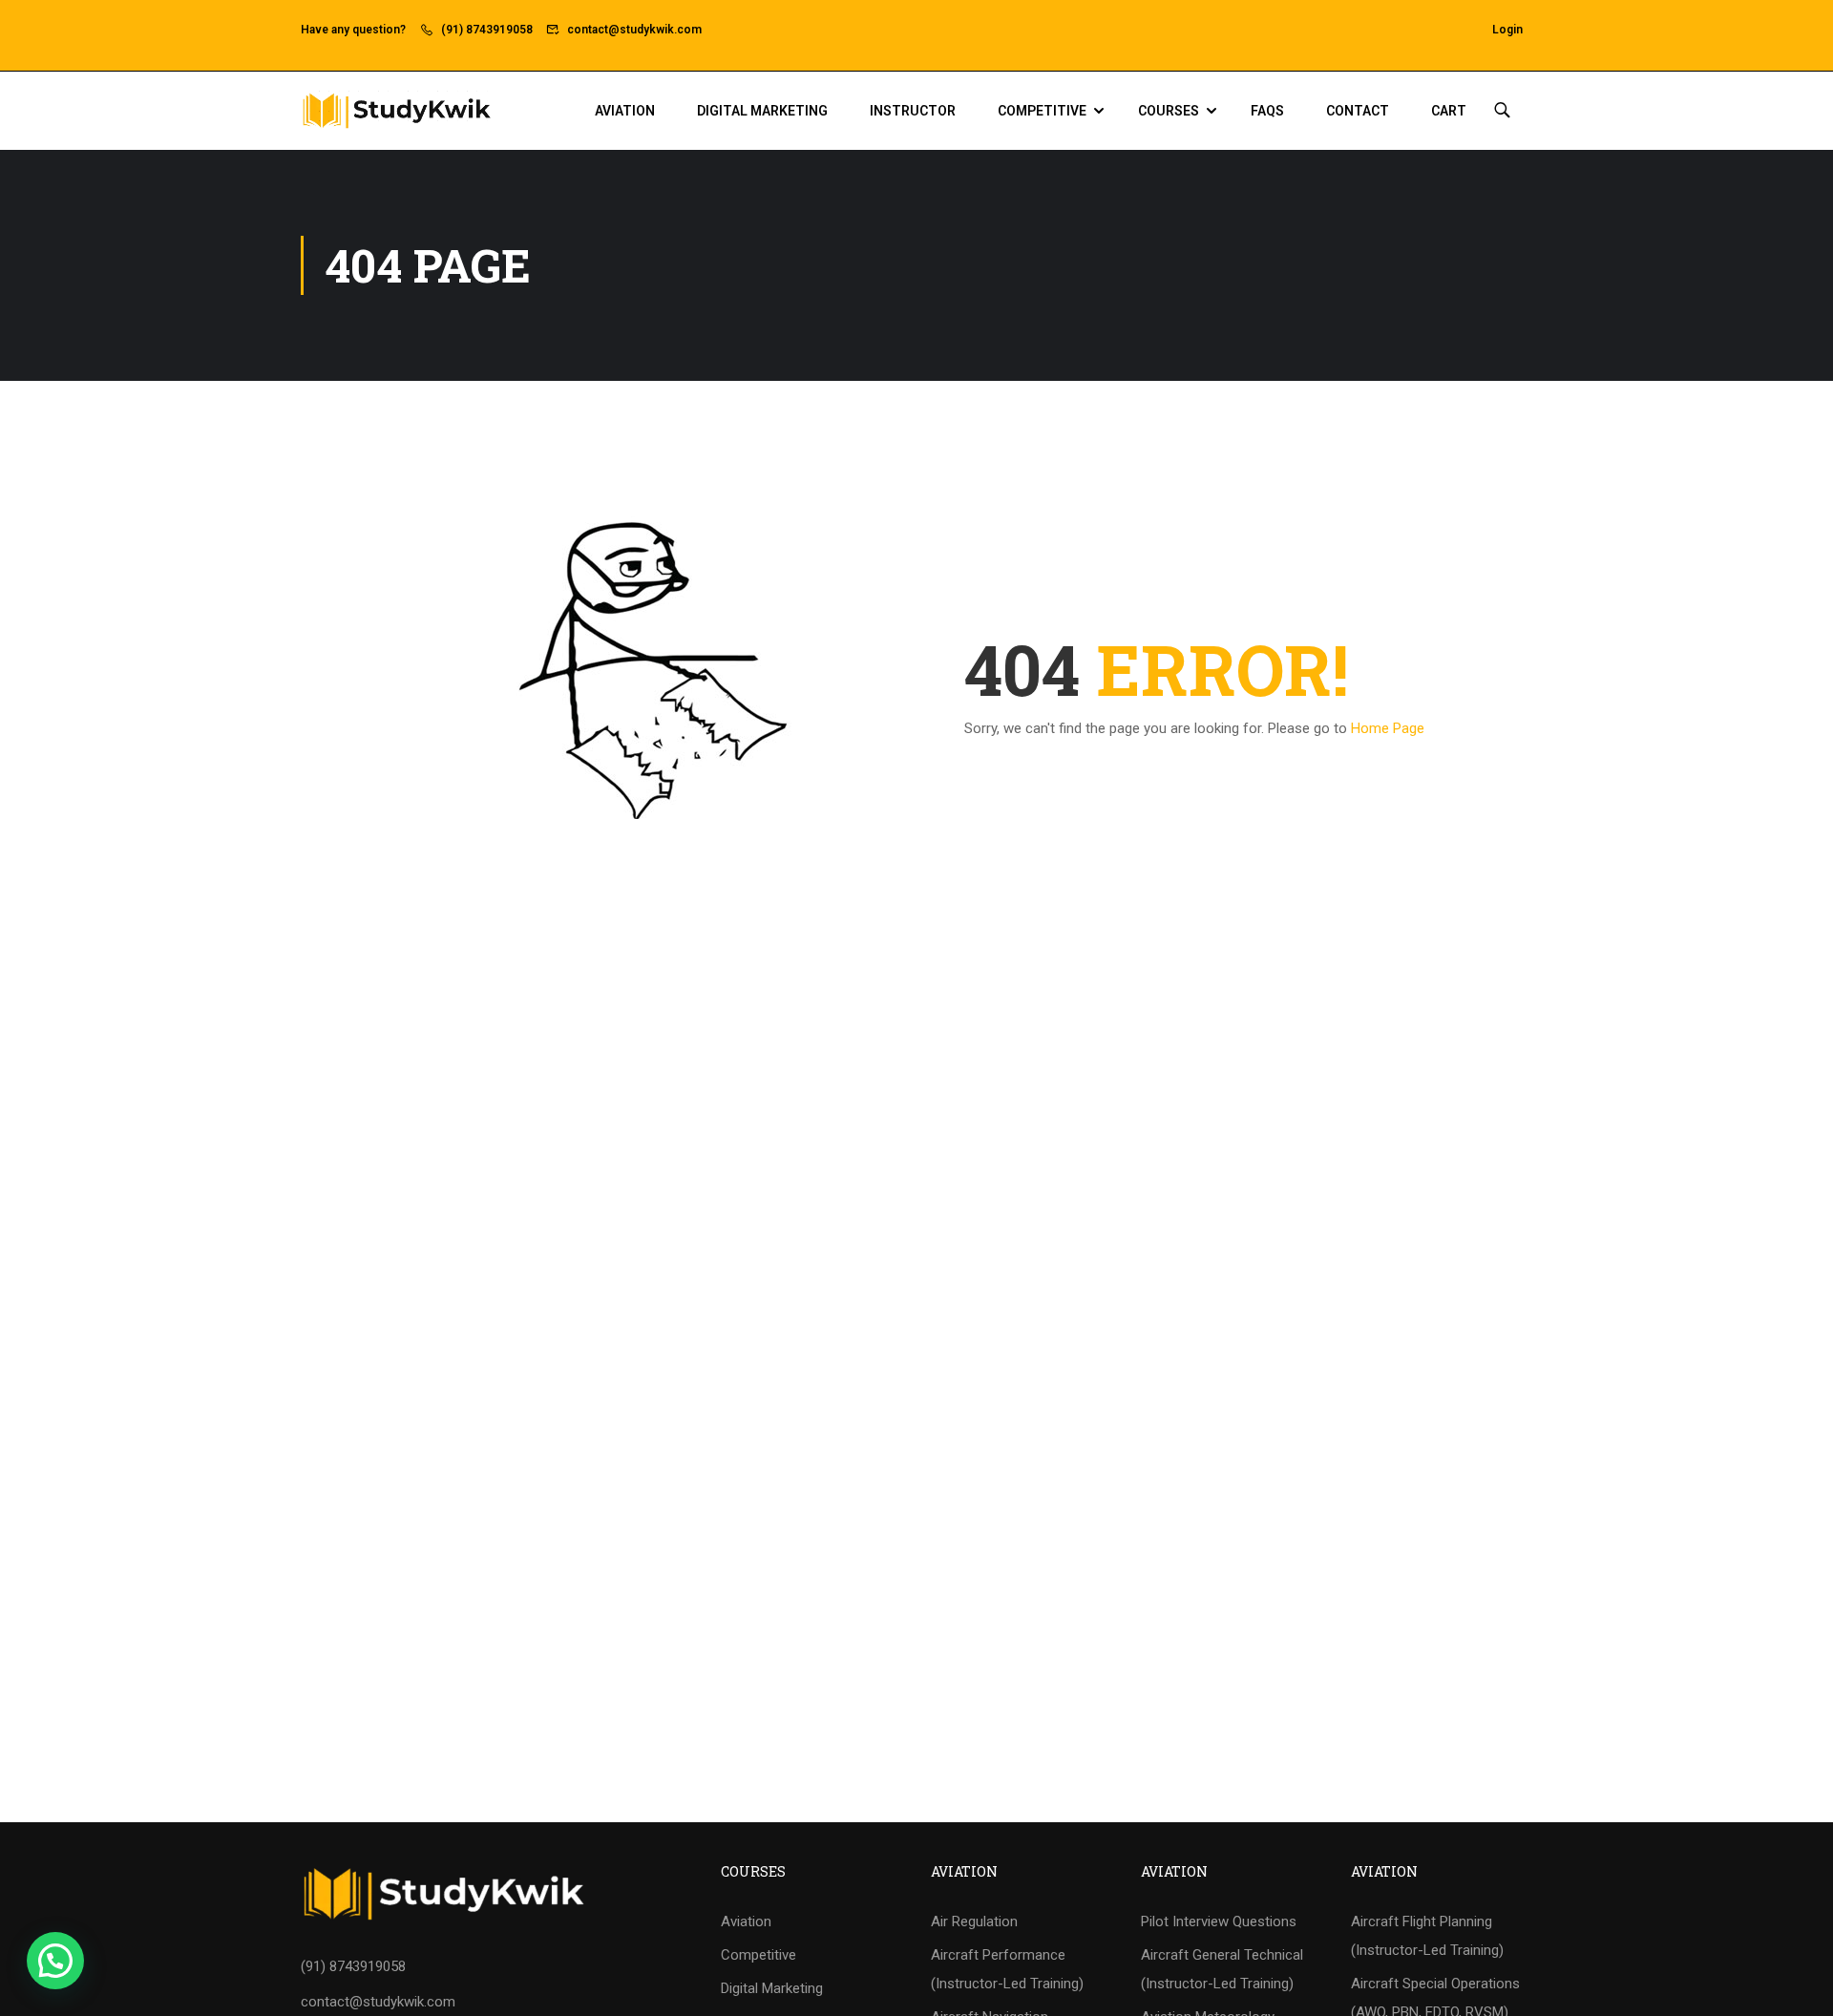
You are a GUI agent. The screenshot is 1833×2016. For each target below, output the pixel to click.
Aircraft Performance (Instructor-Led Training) (1007, 1969)
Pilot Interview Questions (1219, 1921)
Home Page (1388, 728)
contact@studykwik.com (634, 30)
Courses (1169, 111)
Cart (1449, 111)
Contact (1358, 111)
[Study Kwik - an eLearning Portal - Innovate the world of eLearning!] (396, 110)
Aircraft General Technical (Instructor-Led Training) (1222, 1969)
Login (1507, 30)
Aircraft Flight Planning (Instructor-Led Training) (1427, 1936)
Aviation (625, 111)
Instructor (913, 111)
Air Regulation (974, 1921)
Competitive (1042, 111)
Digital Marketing (762, 111)
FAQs (1267, 111)
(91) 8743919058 (487, 30)
